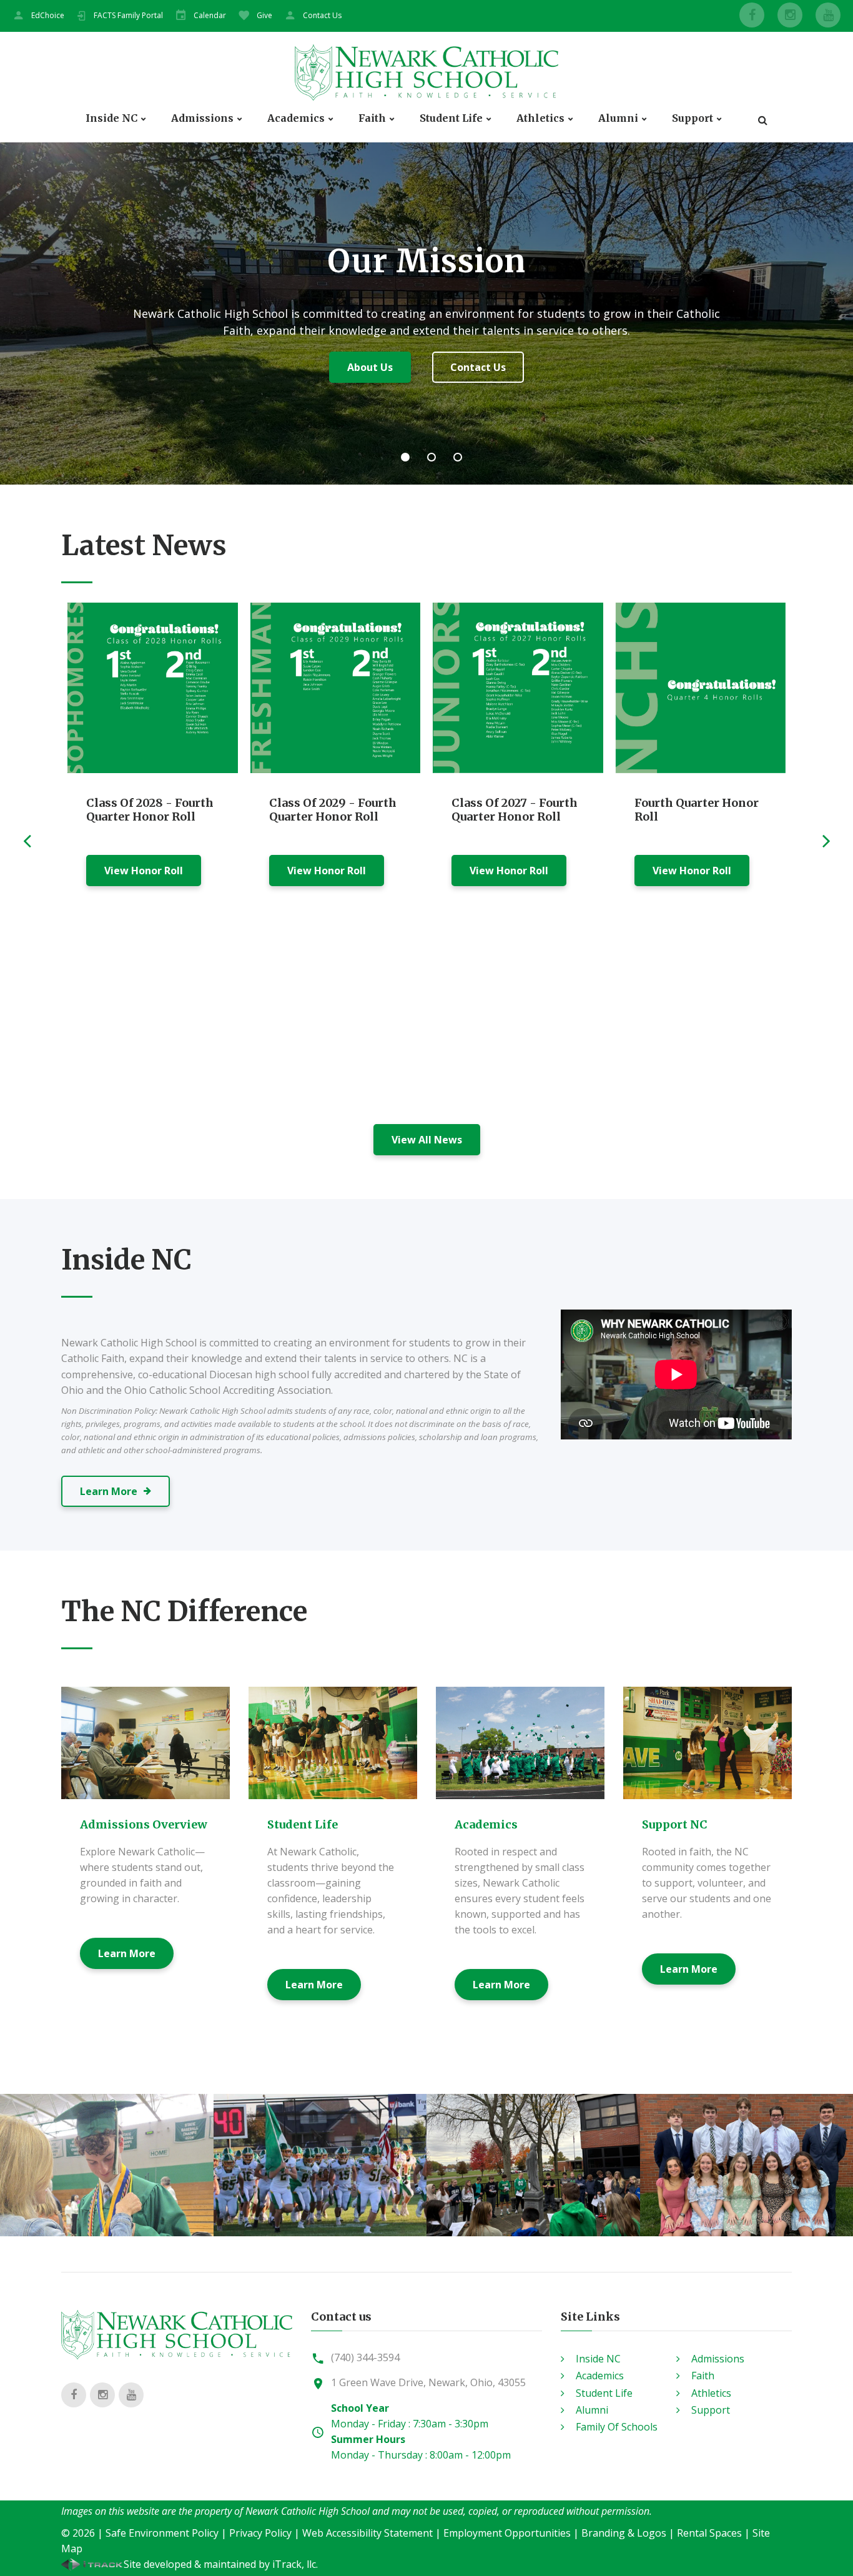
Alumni (618, 118)
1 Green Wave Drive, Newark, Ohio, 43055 (428, 2382)
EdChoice (48, 15)
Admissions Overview (144, 1824)
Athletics (540, 118)
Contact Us (322, 15)
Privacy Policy (260, 2533)
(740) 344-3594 (365, 2357)
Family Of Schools (617, 2427)
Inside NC (111, 118)
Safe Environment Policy (162, 2533)
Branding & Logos (624, 2533)
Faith (372, 118)
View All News (427, 1140)
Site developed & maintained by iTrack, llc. (221, 2564)
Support (693, 118)
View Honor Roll (144, 871)
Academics (296, 118)
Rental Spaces (709, 2533)
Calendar (210, 15)
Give (264, 15)
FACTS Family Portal (128, 15)
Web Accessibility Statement (367, 2533)
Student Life (451, 118)
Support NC (675, 1824)
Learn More (426, 367)
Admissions (202, 118)
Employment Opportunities (507, 2533)
